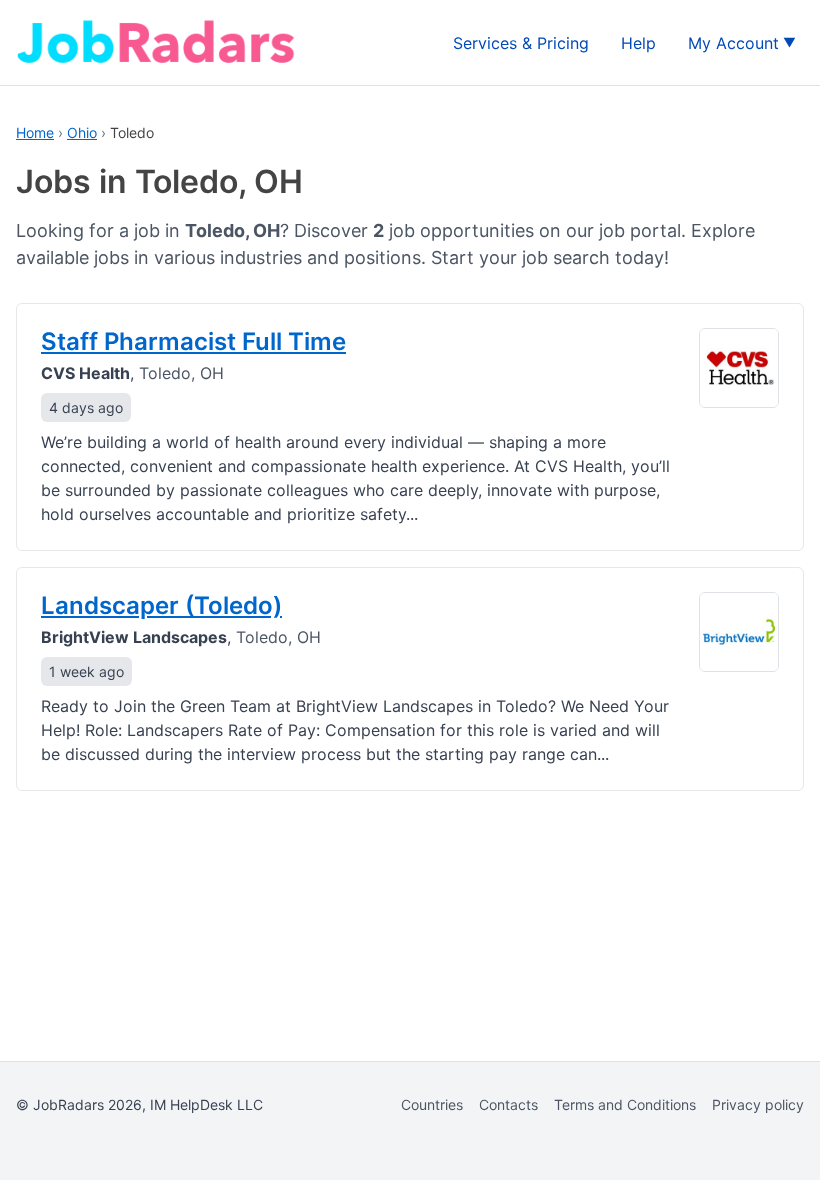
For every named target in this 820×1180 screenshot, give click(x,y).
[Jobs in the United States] (156, 42)
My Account (733, 43)
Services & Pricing (521, 43)
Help (638, 43)
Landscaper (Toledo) (161, 605)
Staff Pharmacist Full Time (193, 341)
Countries (432, 1104)
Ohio (82, 132)
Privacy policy (758, 1104)
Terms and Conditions (625, 1104)
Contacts (508, 1104)
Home (35, 132)
